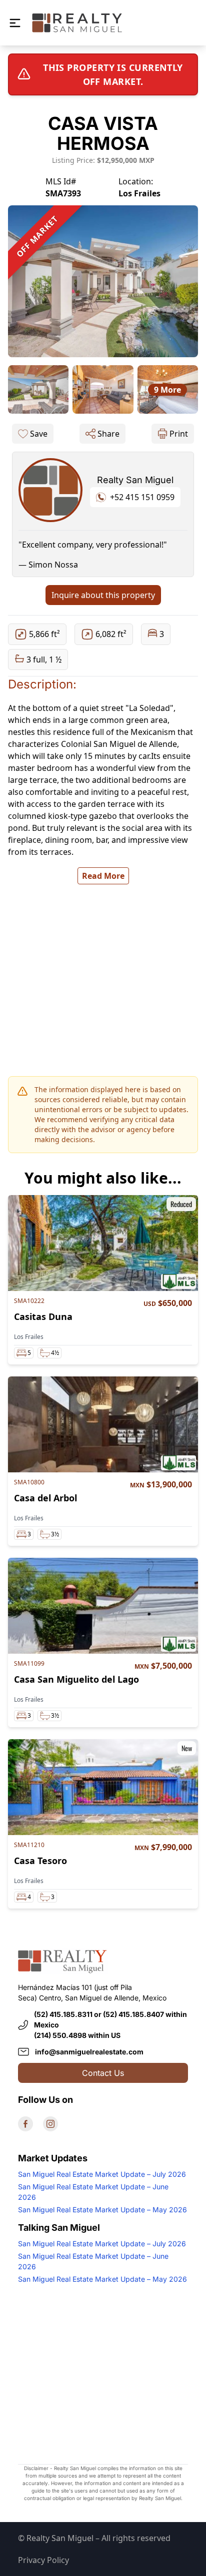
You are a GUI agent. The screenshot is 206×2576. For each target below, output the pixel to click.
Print (179, 434)
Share (108, 434)
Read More (103, 876)
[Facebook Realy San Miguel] (25, 2124)
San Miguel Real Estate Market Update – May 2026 (102, 2210)
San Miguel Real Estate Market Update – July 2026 (102, 2174)
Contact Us (103, 2073)
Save (39, 434)
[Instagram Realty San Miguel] (50, 2124)
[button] (15, 23)
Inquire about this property (103, 595)
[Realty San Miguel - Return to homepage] (77, 23)
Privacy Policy (43, 2560)
